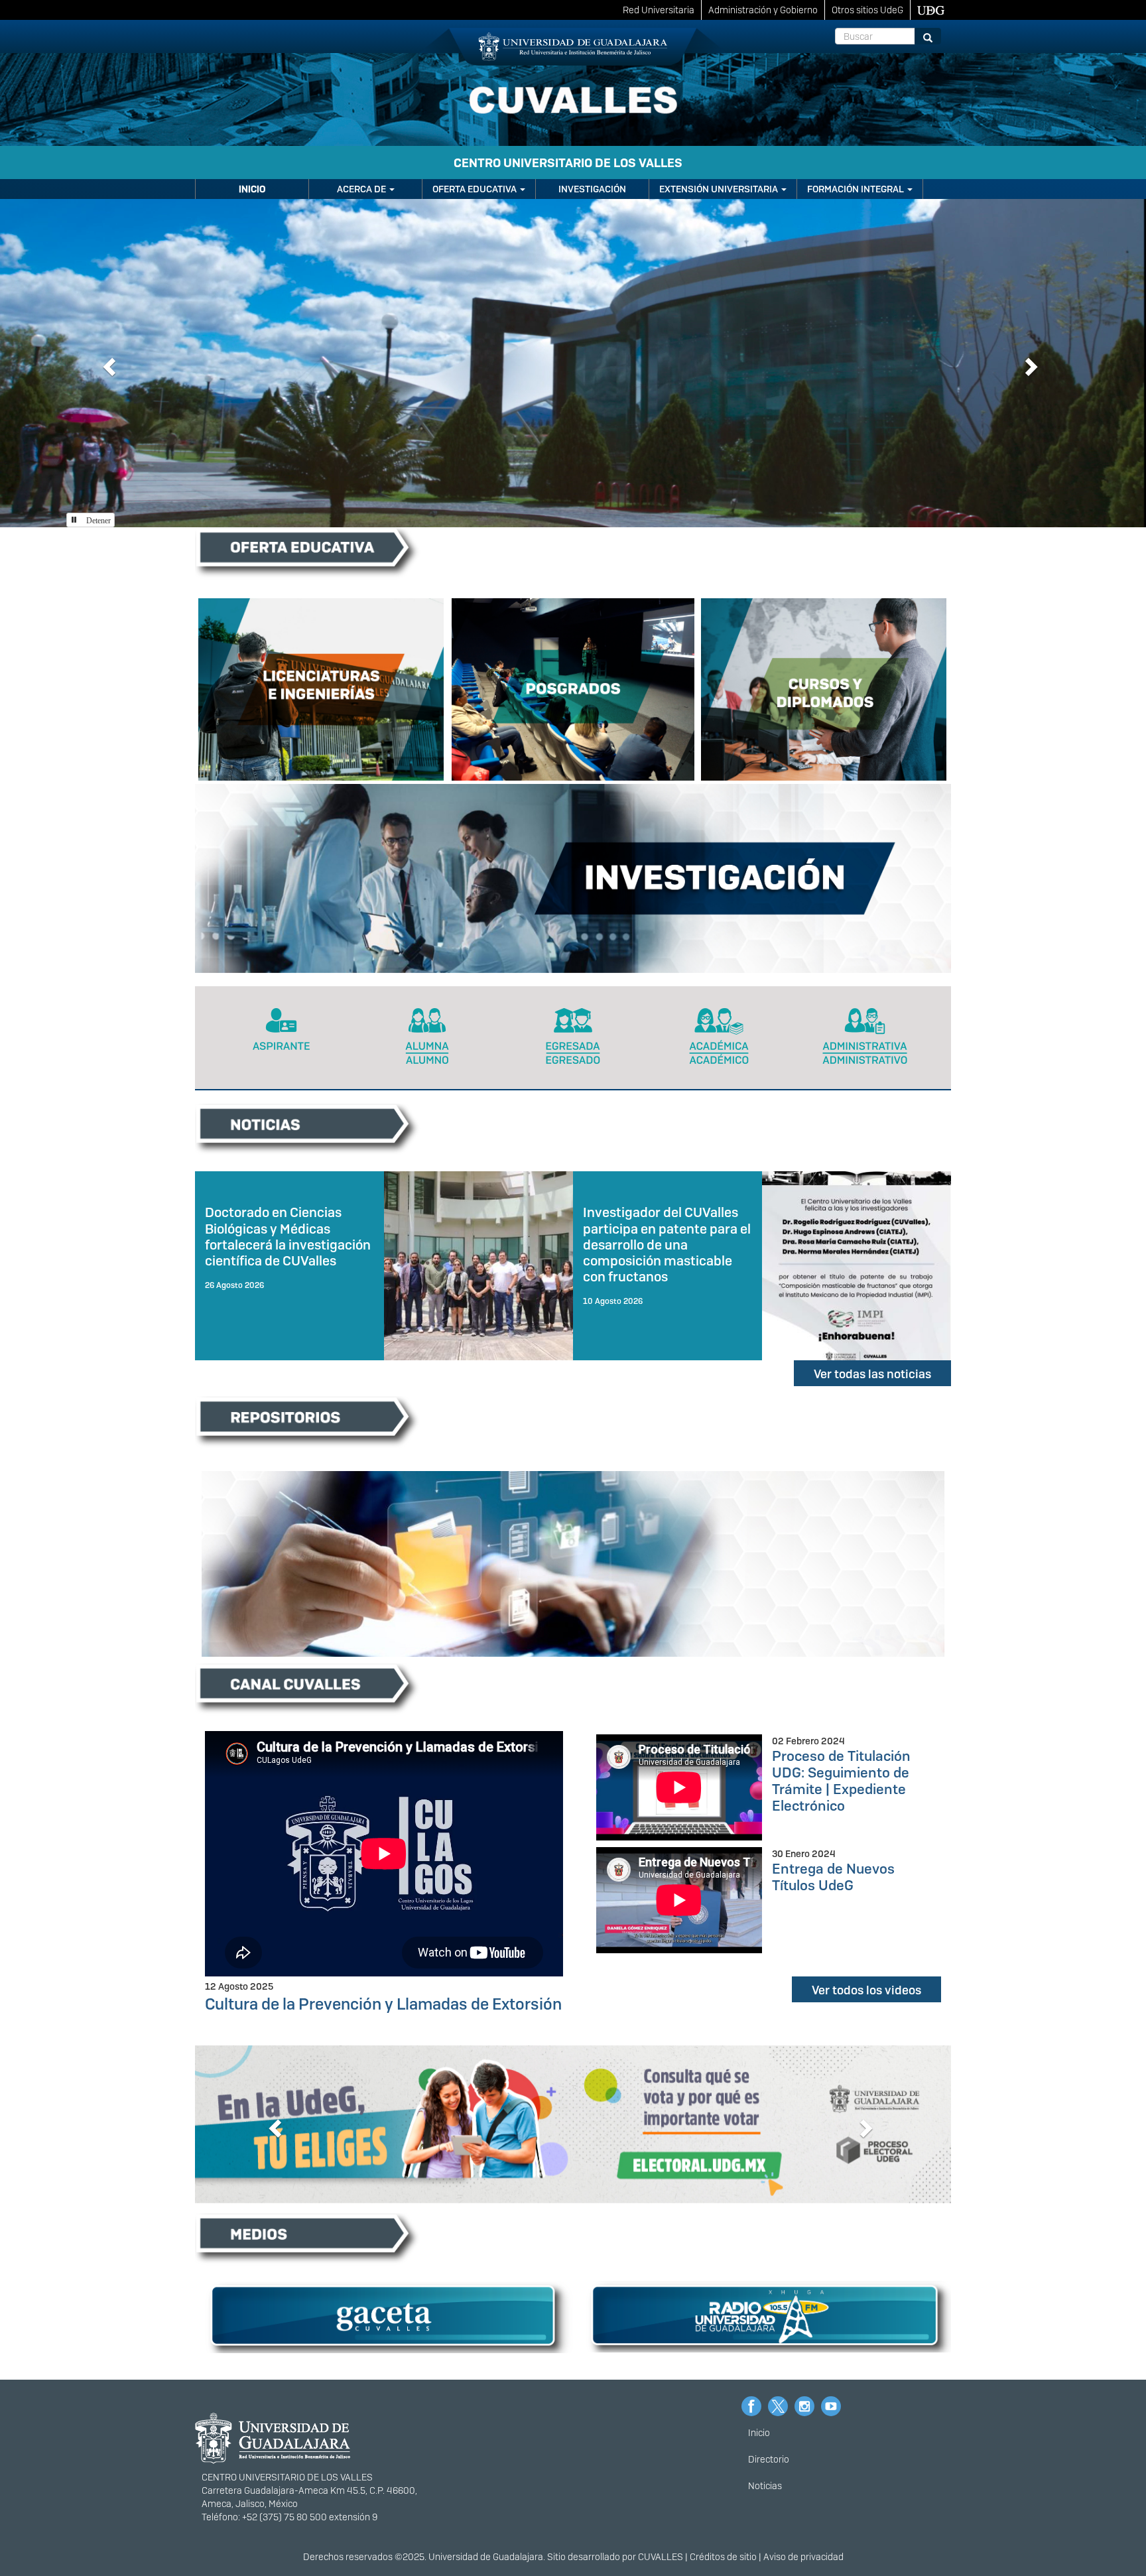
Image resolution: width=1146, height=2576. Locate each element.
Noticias (765, 2486)
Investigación (592, 189)
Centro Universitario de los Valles (568, 163)
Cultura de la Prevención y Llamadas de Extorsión (383, 2004)
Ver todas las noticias (872, 1374)
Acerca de (362, 189)
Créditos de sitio (723, 2557)
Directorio (769, 2459)
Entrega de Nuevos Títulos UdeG (833, 1877)
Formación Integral (857, 189)
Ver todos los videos (866, 1990)
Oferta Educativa (476, 189)
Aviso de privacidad (803, 2557)
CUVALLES (661, 2557)
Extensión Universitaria (720, 189)
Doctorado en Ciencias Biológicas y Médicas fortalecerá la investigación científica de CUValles (288, 1236)
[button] (107, 363)
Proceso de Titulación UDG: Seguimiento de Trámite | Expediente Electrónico (841, 1781)
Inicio (252, 189)
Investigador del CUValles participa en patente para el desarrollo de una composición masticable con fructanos (667, 1245)
